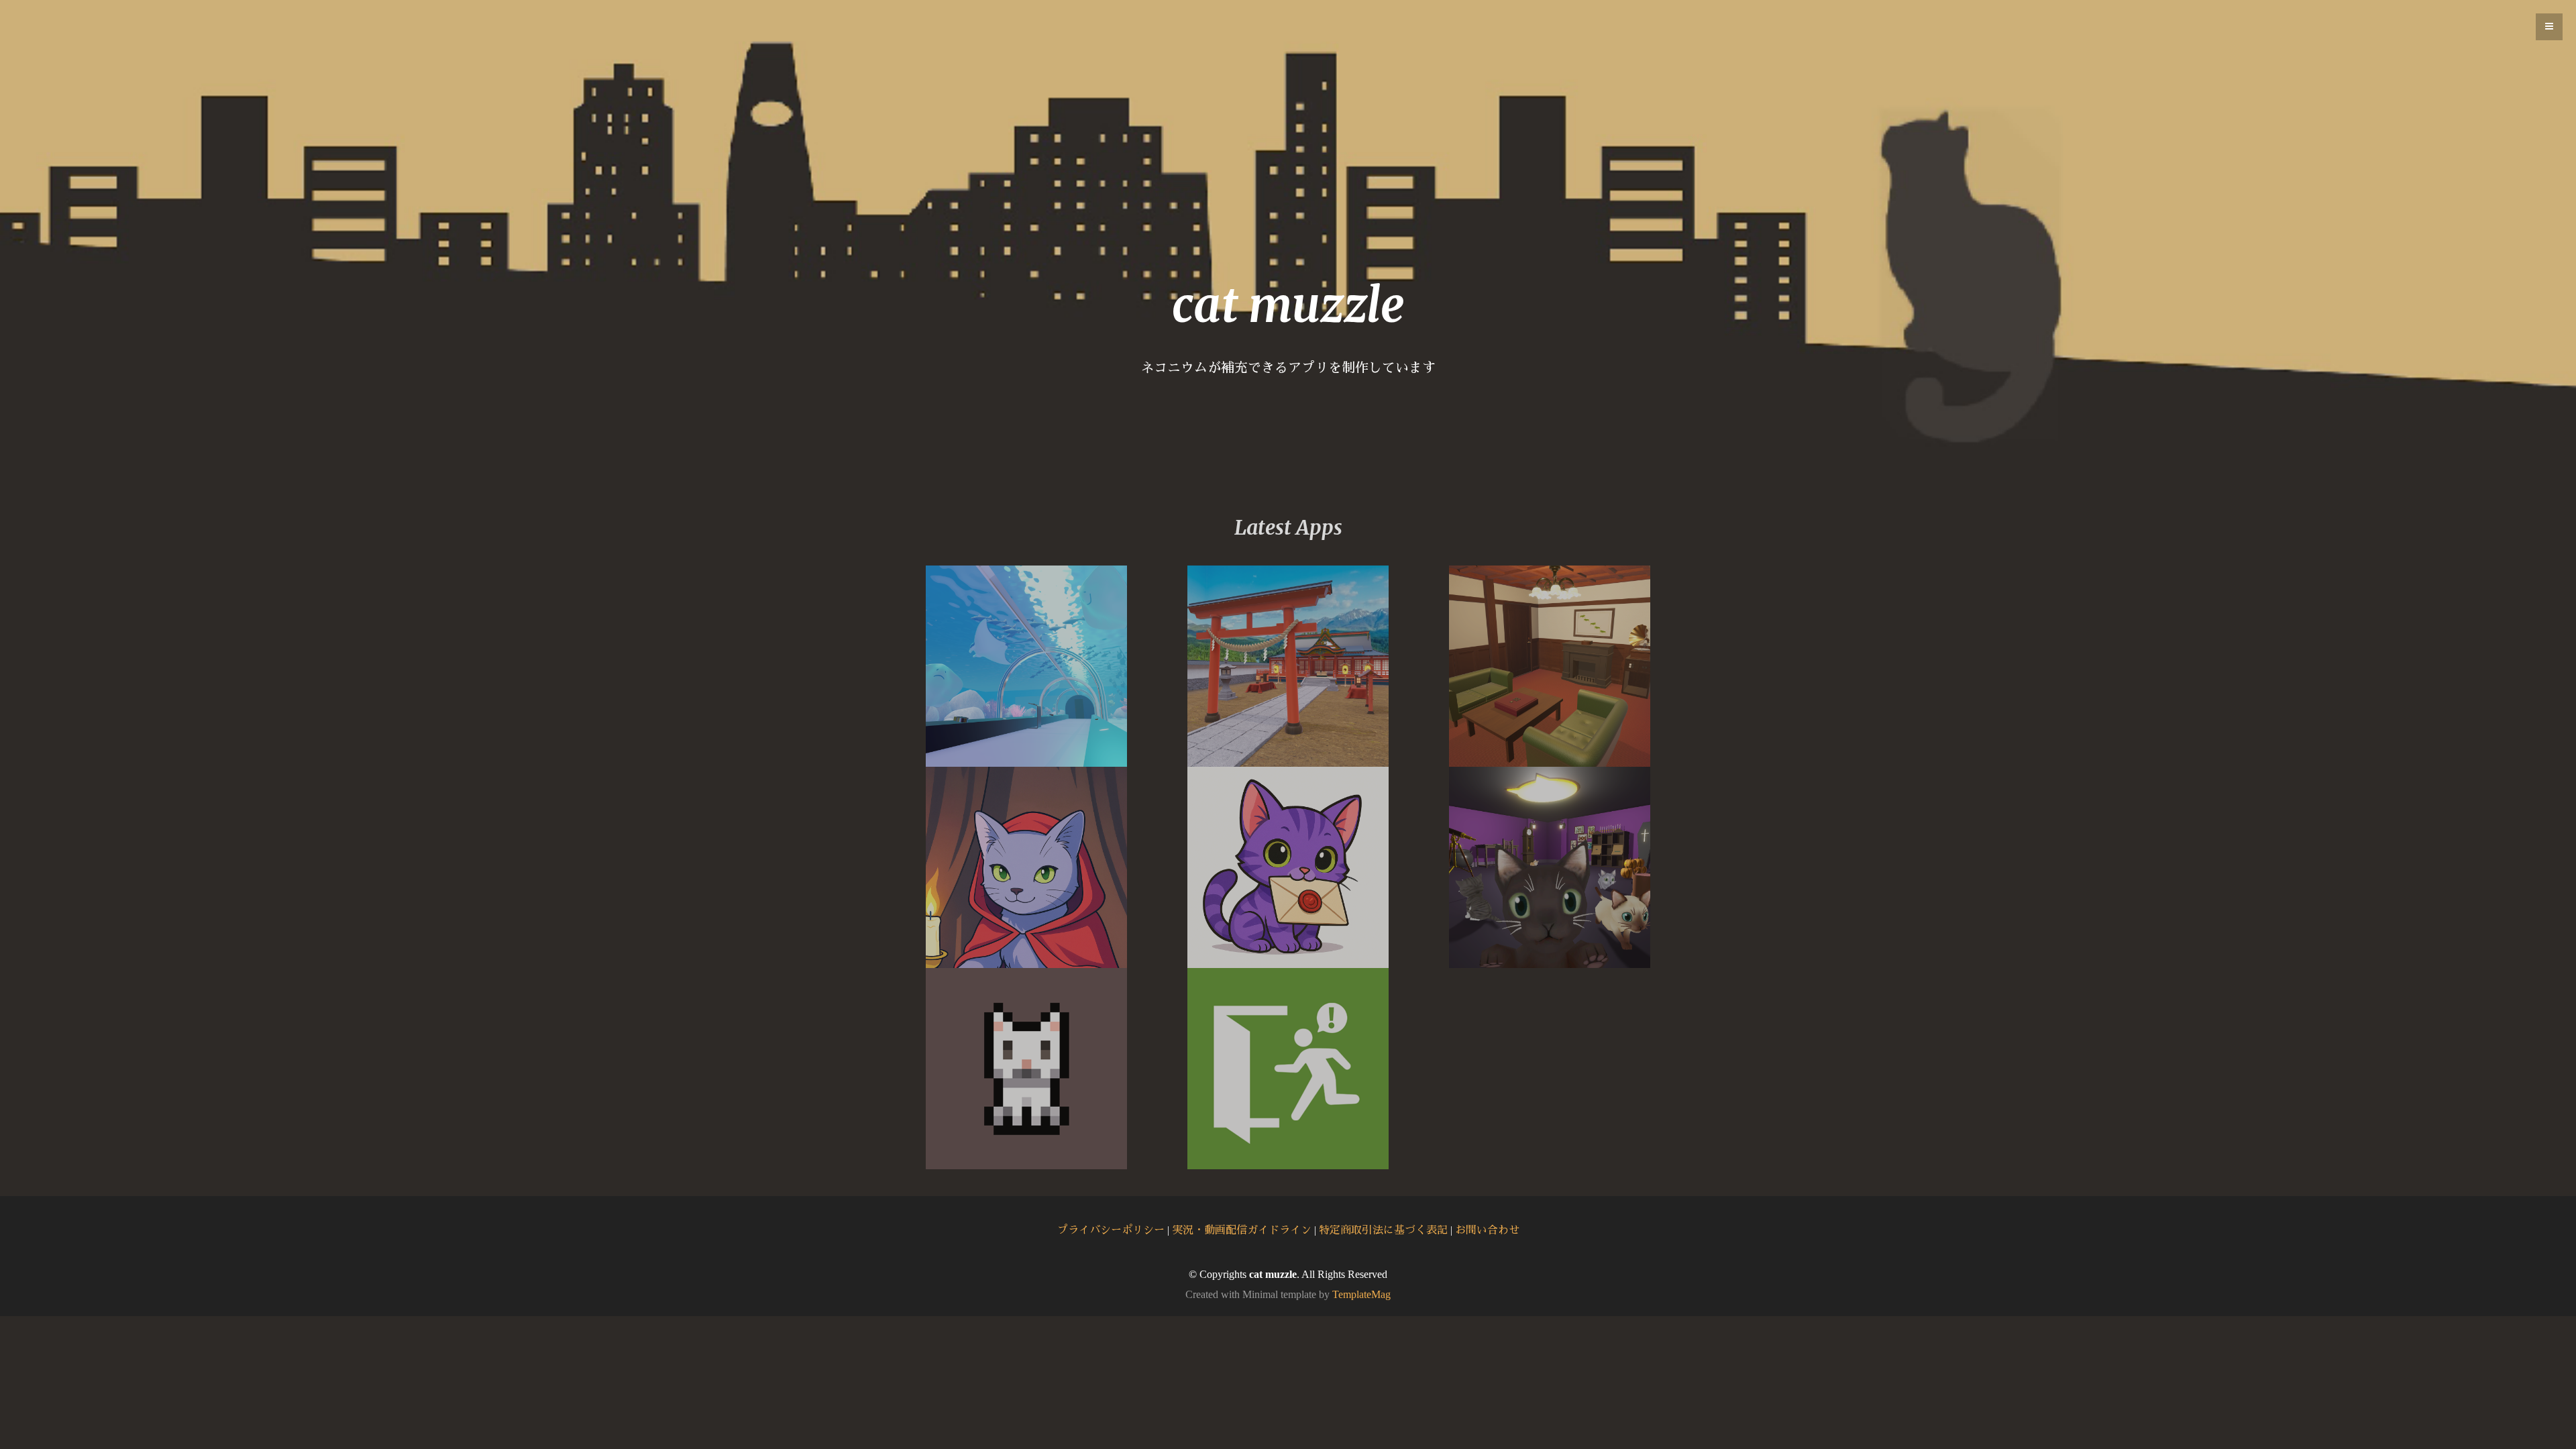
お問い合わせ (1487, 1230)
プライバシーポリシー (1111, 1230)
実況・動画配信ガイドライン (1242, 1230)
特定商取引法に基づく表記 (1383, 1230)
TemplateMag (1361, 1294)
